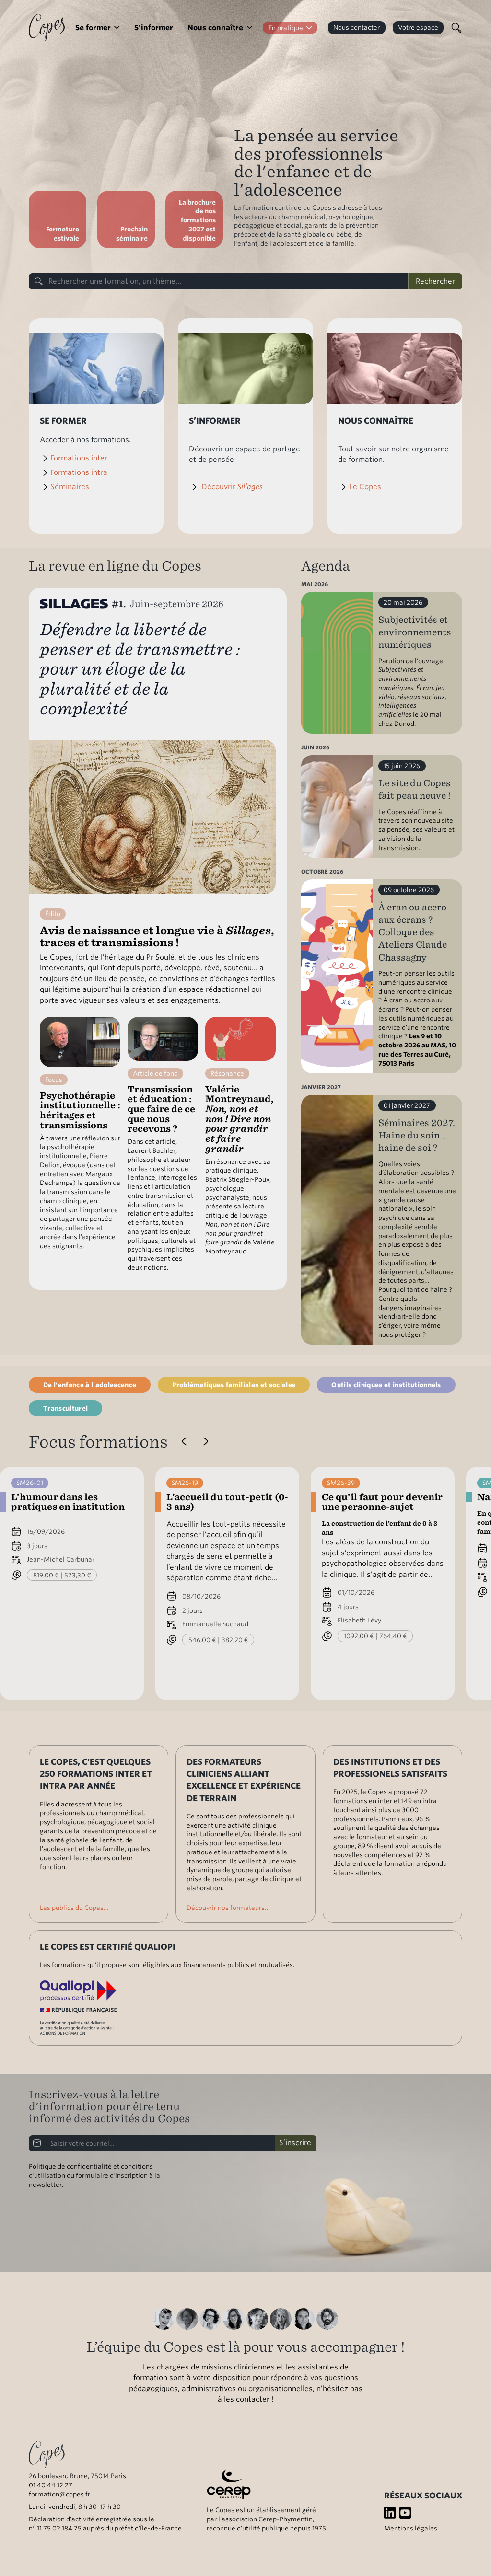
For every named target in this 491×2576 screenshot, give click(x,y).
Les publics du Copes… (74, 1908)
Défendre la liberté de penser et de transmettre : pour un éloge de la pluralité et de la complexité (140, 669)
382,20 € (235, 1640)
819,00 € (46, 1575)
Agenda (326, 566)
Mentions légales (411, 2528)
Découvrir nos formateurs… (228, 1908)
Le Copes (365, 487)
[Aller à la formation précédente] (184, 1442)
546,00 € (202, 1640)
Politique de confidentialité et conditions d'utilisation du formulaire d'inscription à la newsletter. (94, 2175)
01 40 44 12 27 (51, 2485)
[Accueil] (47, 27)
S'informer (154, 28)
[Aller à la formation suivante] (205, 1442)
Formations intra (79, 472)
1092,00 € (359, 1636)
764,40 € (393, 1636)
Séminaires (70, 487)
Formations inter (79, 458)
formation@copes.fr (59, 2494)
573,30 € (78, 1575)
